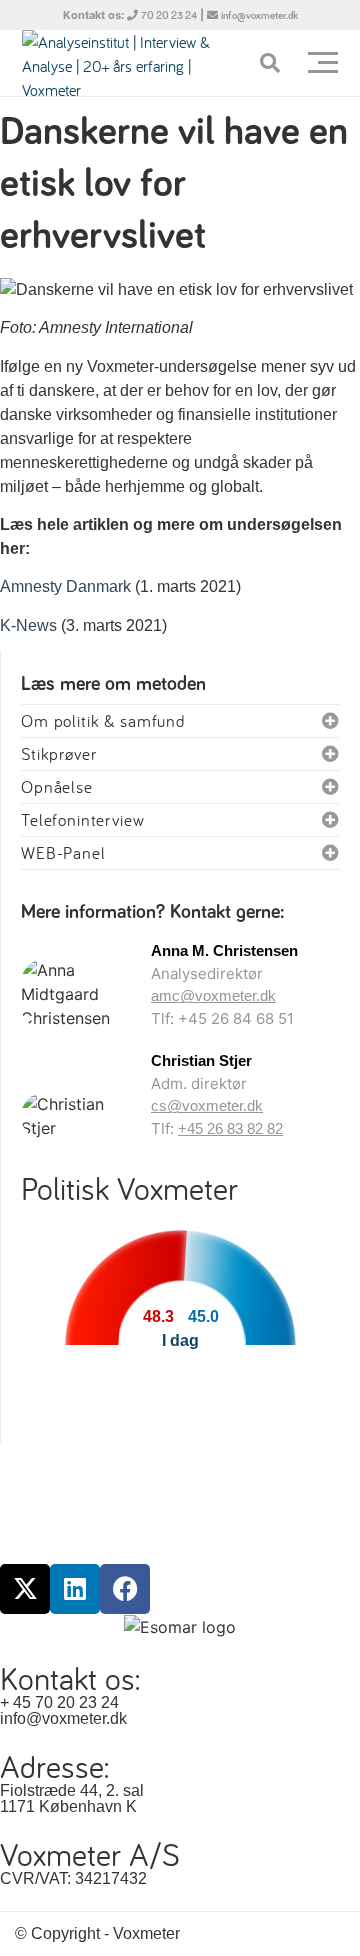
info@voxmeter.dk (259, 15)
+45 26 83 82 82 (230, 1128)
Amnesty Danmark (65, 586)
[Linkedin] (75, 1589)
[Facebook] (125, 1589)
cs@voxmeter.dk (207, 1105)
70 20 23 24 (169, 15)
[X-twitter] (25, 1589)
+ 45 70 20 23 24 (59, 1702)
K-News (28, 625)
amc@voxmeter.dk (213, 995)
